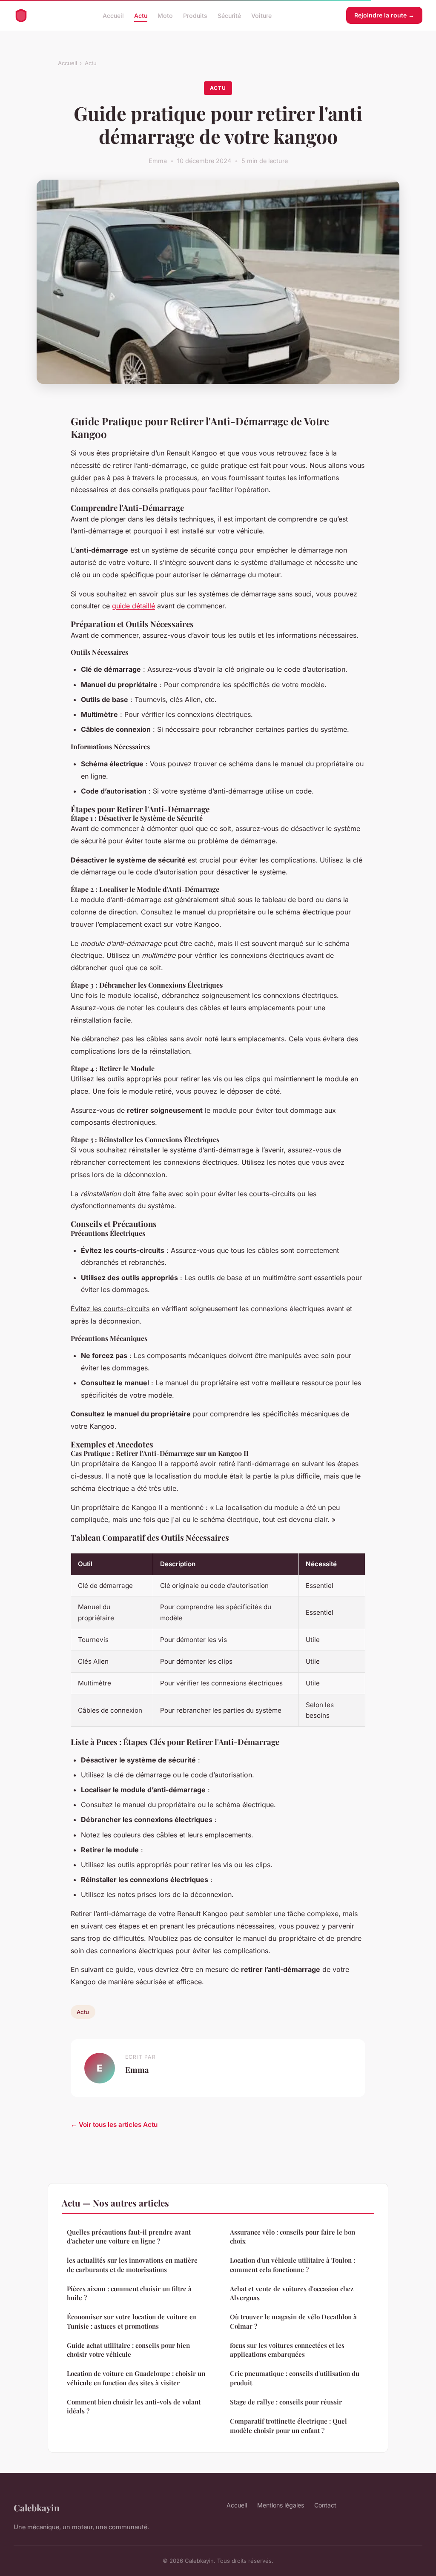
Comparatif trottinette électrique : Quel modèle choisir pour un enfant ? (288, 2426)
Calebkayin (37, 2507)
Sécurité (229, 15)
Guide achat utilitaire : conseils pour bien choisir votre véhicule (128, 2350)
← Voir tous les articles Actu (114, 2125)
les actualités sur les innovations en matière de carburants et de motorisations (132, 2265)
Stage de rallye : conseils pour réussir (286, 2402)
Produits (195, 15)
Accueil (113, 15)
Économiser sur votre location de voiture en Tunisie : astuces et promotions (132, 2321)
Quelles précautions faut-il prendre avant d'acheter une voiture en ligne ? (129, 2236)
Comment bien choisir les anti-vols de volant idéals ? (134, 2406)
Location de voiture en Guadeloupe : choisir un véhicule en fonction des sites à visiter (136, 2378)
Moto (165, 15)
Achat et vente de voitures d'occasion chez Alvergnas (292, 2293)
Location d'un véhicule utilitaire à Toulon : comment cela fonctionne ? (293, 2265)
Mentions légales (281, 2505)
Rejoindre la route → (384, 15)
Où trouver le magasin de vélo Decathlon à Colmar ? (293, 2321)
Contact (325, 2505)
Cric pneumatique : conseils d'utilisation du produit (295, 2378)
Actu (141, 15)
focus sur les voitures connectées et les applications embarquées (287, 2350)
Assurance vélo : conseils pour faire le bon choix (293, 2236)
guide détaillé (133, 606)
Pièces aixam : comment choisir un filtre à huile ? (129, 2293)
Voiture (261, 15)
